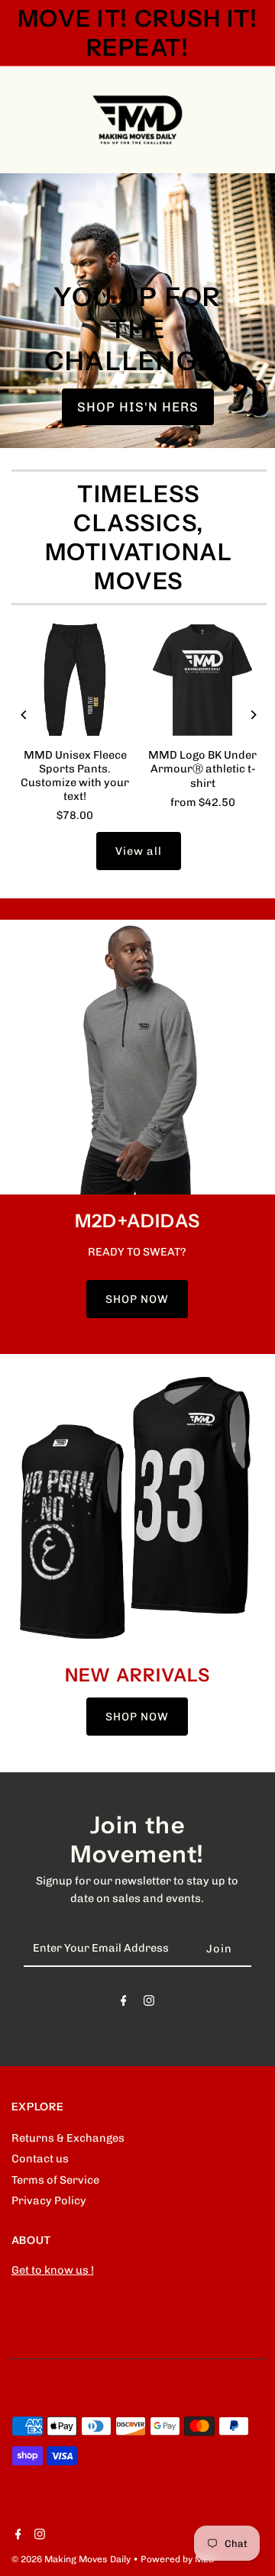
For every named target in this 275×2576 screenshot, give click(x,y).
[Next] (253, 715)
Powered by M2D (178, 2559)
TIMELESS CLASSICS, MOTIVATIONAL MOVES (139, 537)
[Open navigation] (47, 120)
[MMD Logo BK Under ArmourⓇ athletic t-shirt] (203, 680)
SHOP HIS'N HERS (138, 407)
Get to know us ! (53, 2270)
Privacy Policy (49, 2200)
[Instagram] (149, 2004)
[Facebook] (124, 2004)
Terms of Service (55, 2180)
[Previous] (25, 715)
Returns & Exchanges (68, 2138)
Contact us (40, 2158)
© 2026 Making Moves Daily (72, 2559)
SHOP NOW (137, 1299)
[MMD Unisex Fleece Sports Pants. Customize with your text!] (75, 680)
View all (139, 851)
